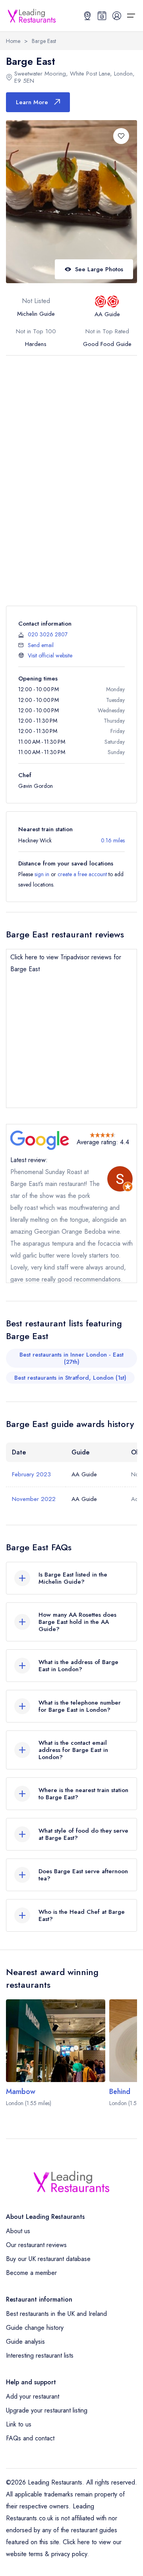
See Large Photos (99, 269)
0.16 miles (113, 840)
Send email (41, 645)
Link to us (19, 2424)
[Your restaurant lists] (102, 16)
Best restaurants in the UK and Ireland (56, 2314)
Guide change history (35, 2328)
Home (13, 41)
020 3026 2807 (48, 634)
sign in (42, 874)
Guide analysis (25, 2342)
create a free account (82, 874)
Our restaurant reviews (36, 2245)
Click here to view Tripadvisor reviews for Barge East (66, 963)
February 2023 (31, 1474)
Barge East (44, 41)
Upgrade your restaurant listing (47, 2410)
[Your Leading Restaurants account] (117, 16)
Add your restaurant (33, 2396)
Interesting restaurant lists (40, 2355)
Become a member (31, 2273)
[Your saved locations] (87, 16)
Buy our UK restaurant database (48, 2259)
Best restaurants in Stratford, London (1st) (70, 1378)
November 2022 (34, 1499)
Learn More (32, 102)
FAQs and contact (30, 2438)
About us (18, 2231)
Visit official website (50, 655)
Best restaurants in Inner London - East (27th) (71, 1358)
